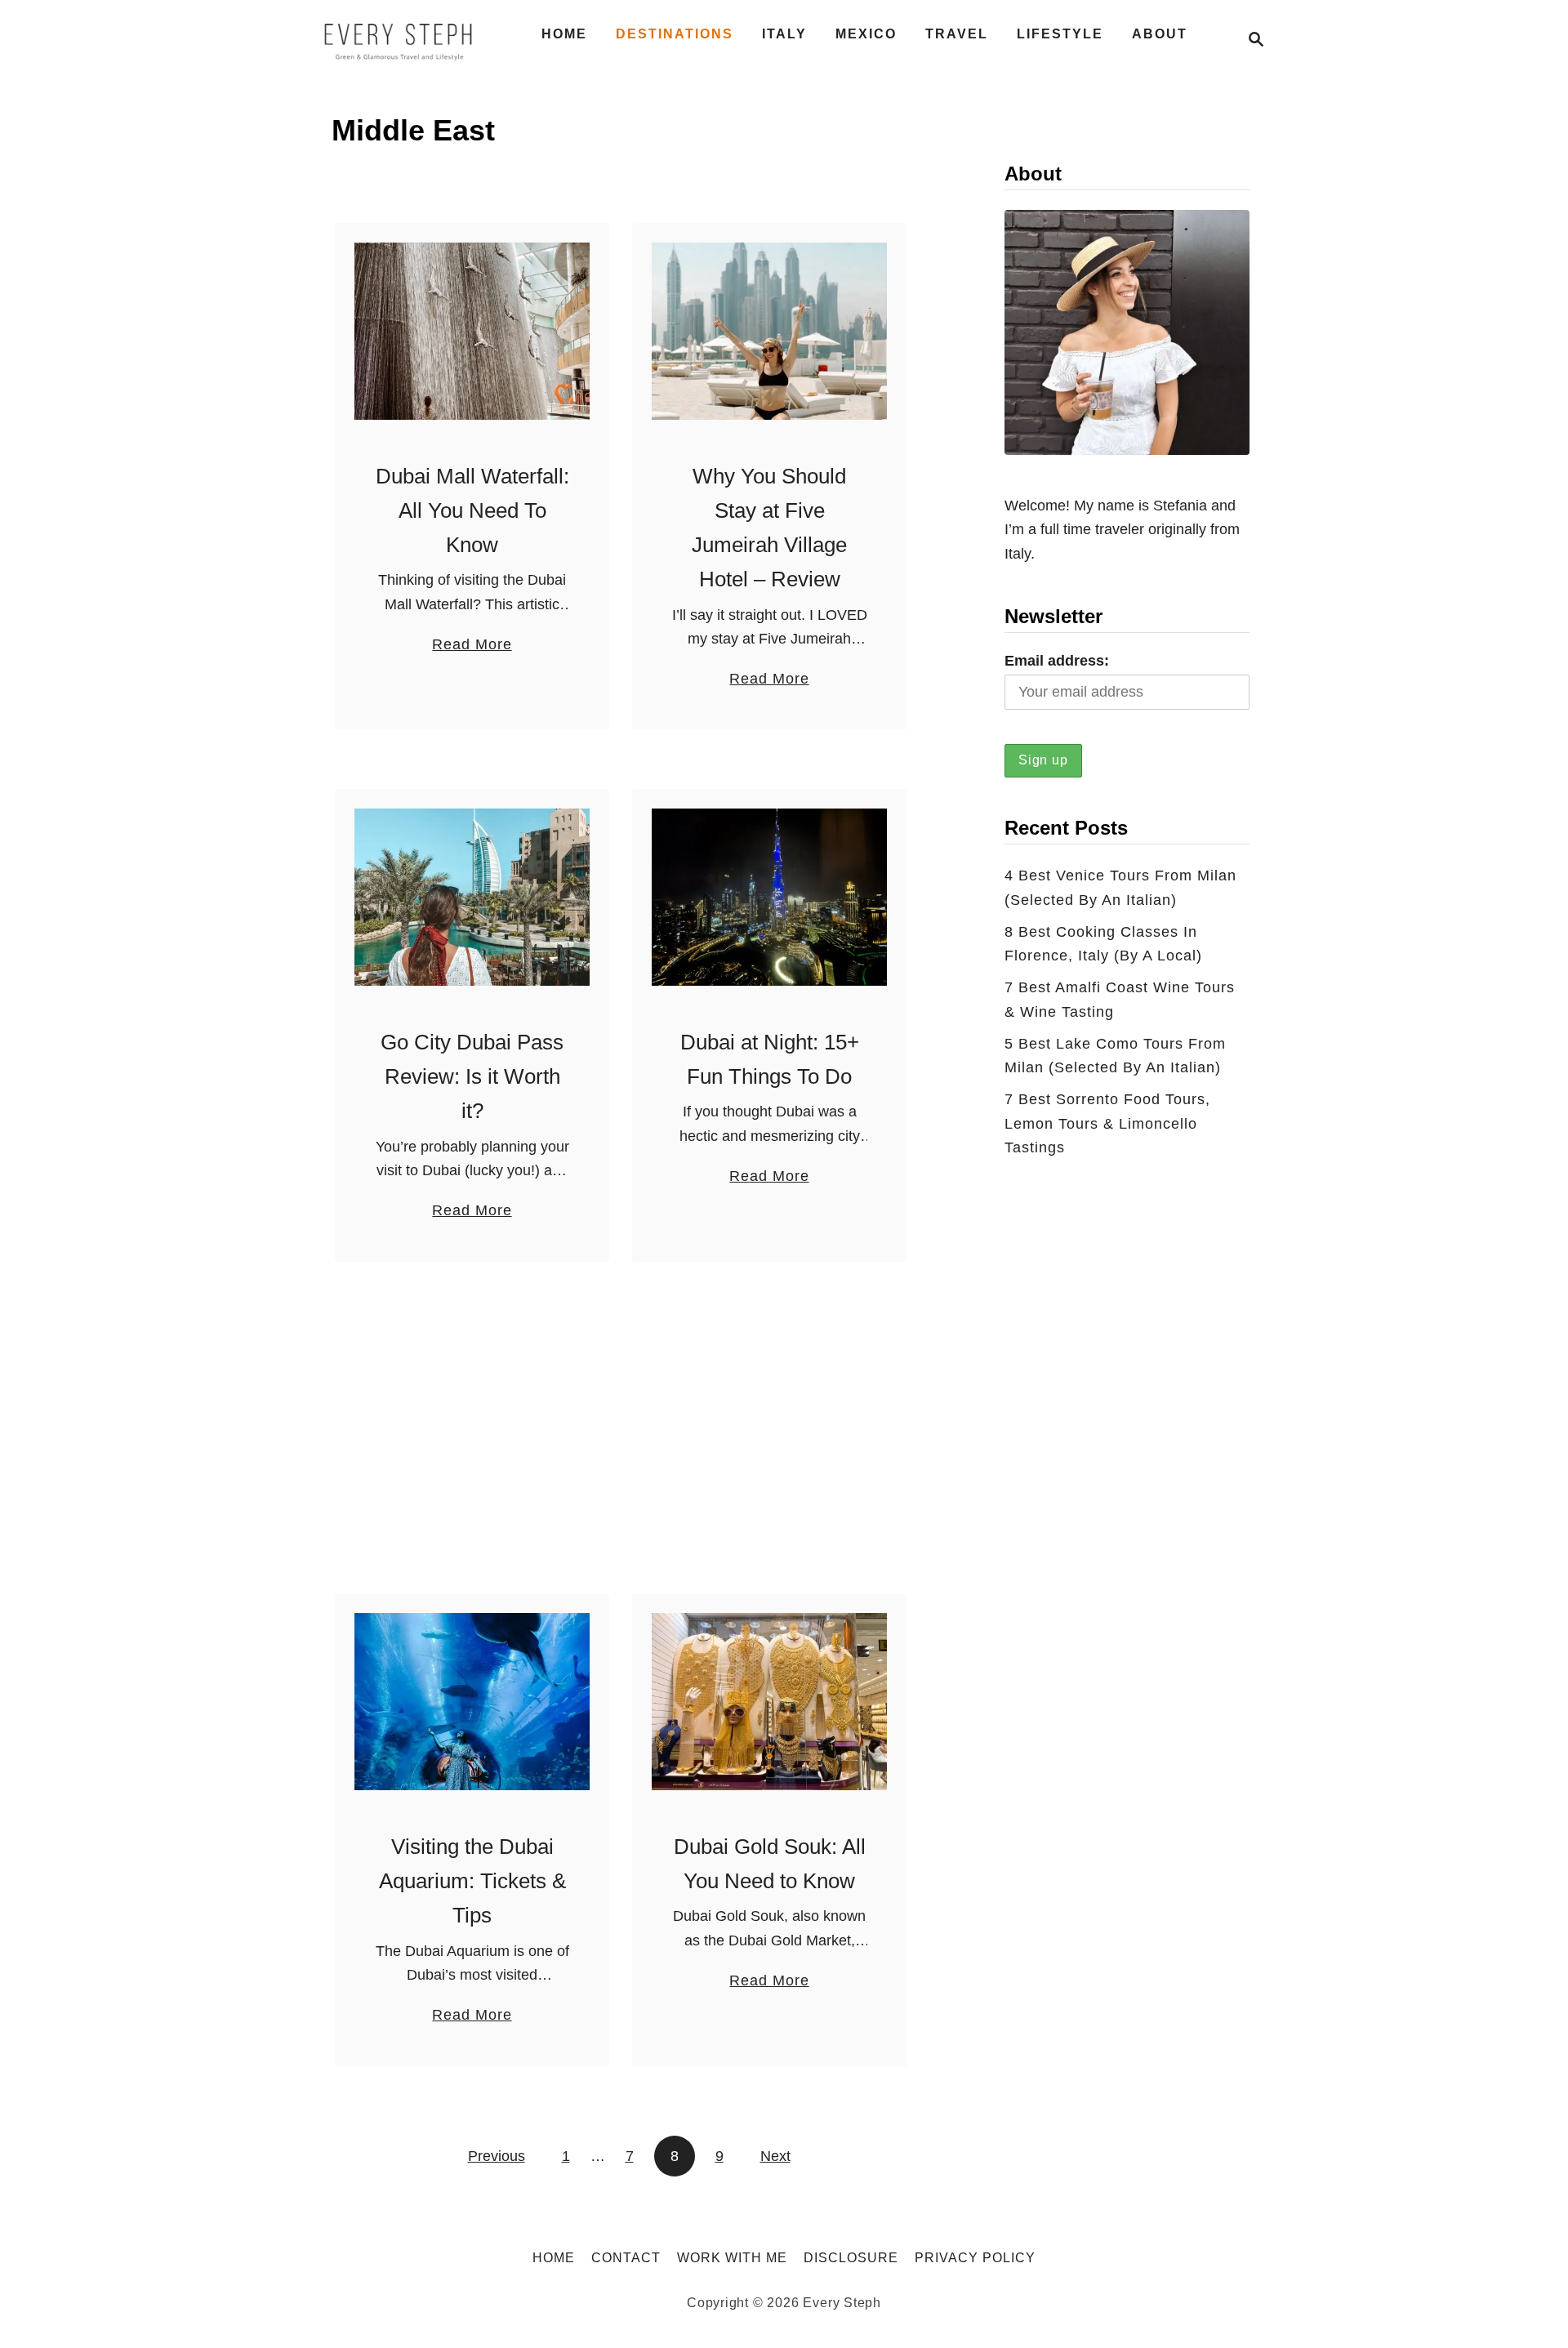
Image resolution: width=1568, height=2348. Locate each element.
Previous (497, 2156)
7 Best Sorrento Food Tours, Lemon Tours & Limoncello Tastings (1107, 1123)
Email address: (1057, 661)
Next (775, 2156)
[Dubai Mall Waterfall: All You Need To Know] (472, 331)
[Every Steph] (399, 39)
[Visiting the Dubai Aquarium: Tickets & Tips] (472, 1702)
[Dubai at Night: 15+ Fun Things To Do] (770, 897)
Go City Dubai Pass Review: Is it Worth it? (472, 1077)
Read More (472, 646)
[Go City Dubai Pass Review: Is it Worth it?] (472, 897)
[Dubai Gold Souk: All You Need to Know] (770, 1702)
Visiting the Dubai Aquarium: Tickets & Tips (472, 1881)
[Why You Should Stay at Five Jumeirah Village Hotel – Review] (770, 331)
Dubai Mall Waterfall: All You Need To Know (472, 511)
